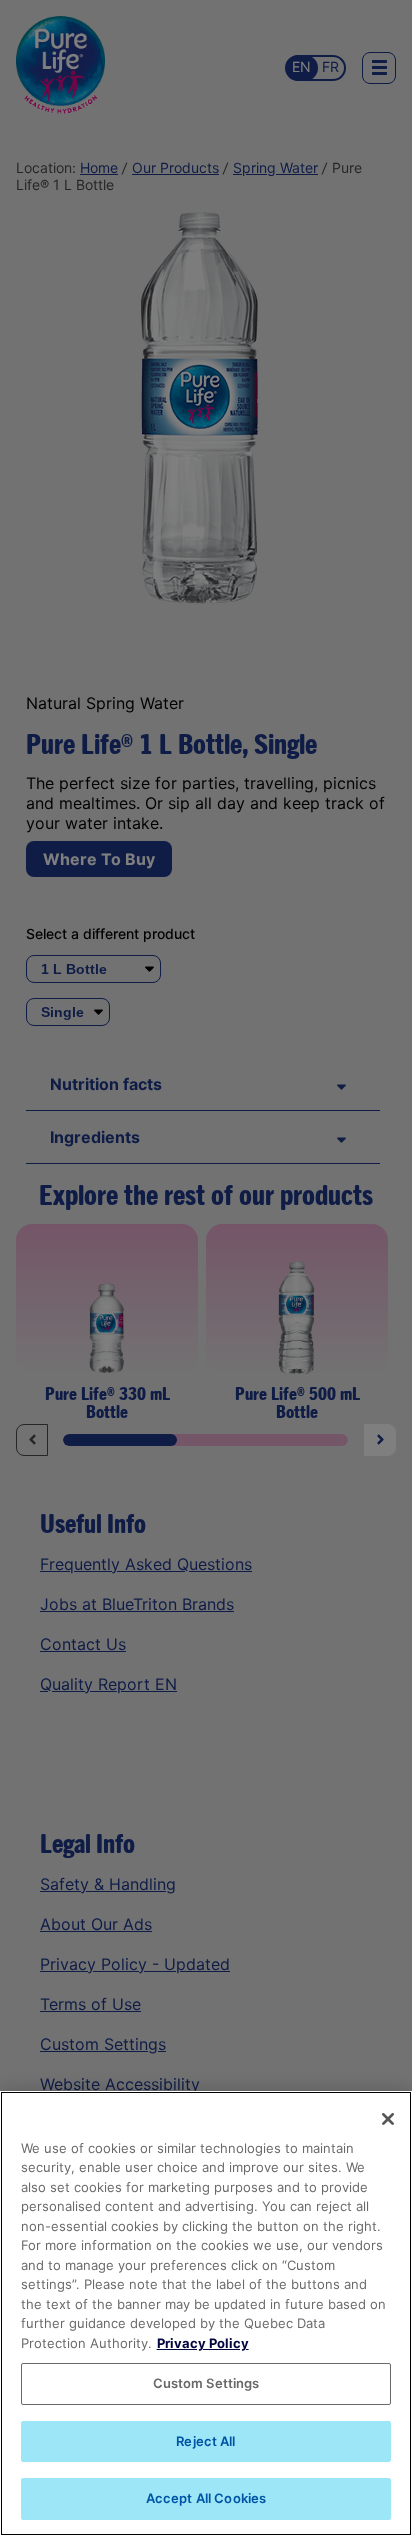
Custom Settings (206, 2383)
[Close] (388, 2119)
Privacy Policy (203, 2343)
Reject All (205, 2441)
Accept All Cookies (206, 2498)
